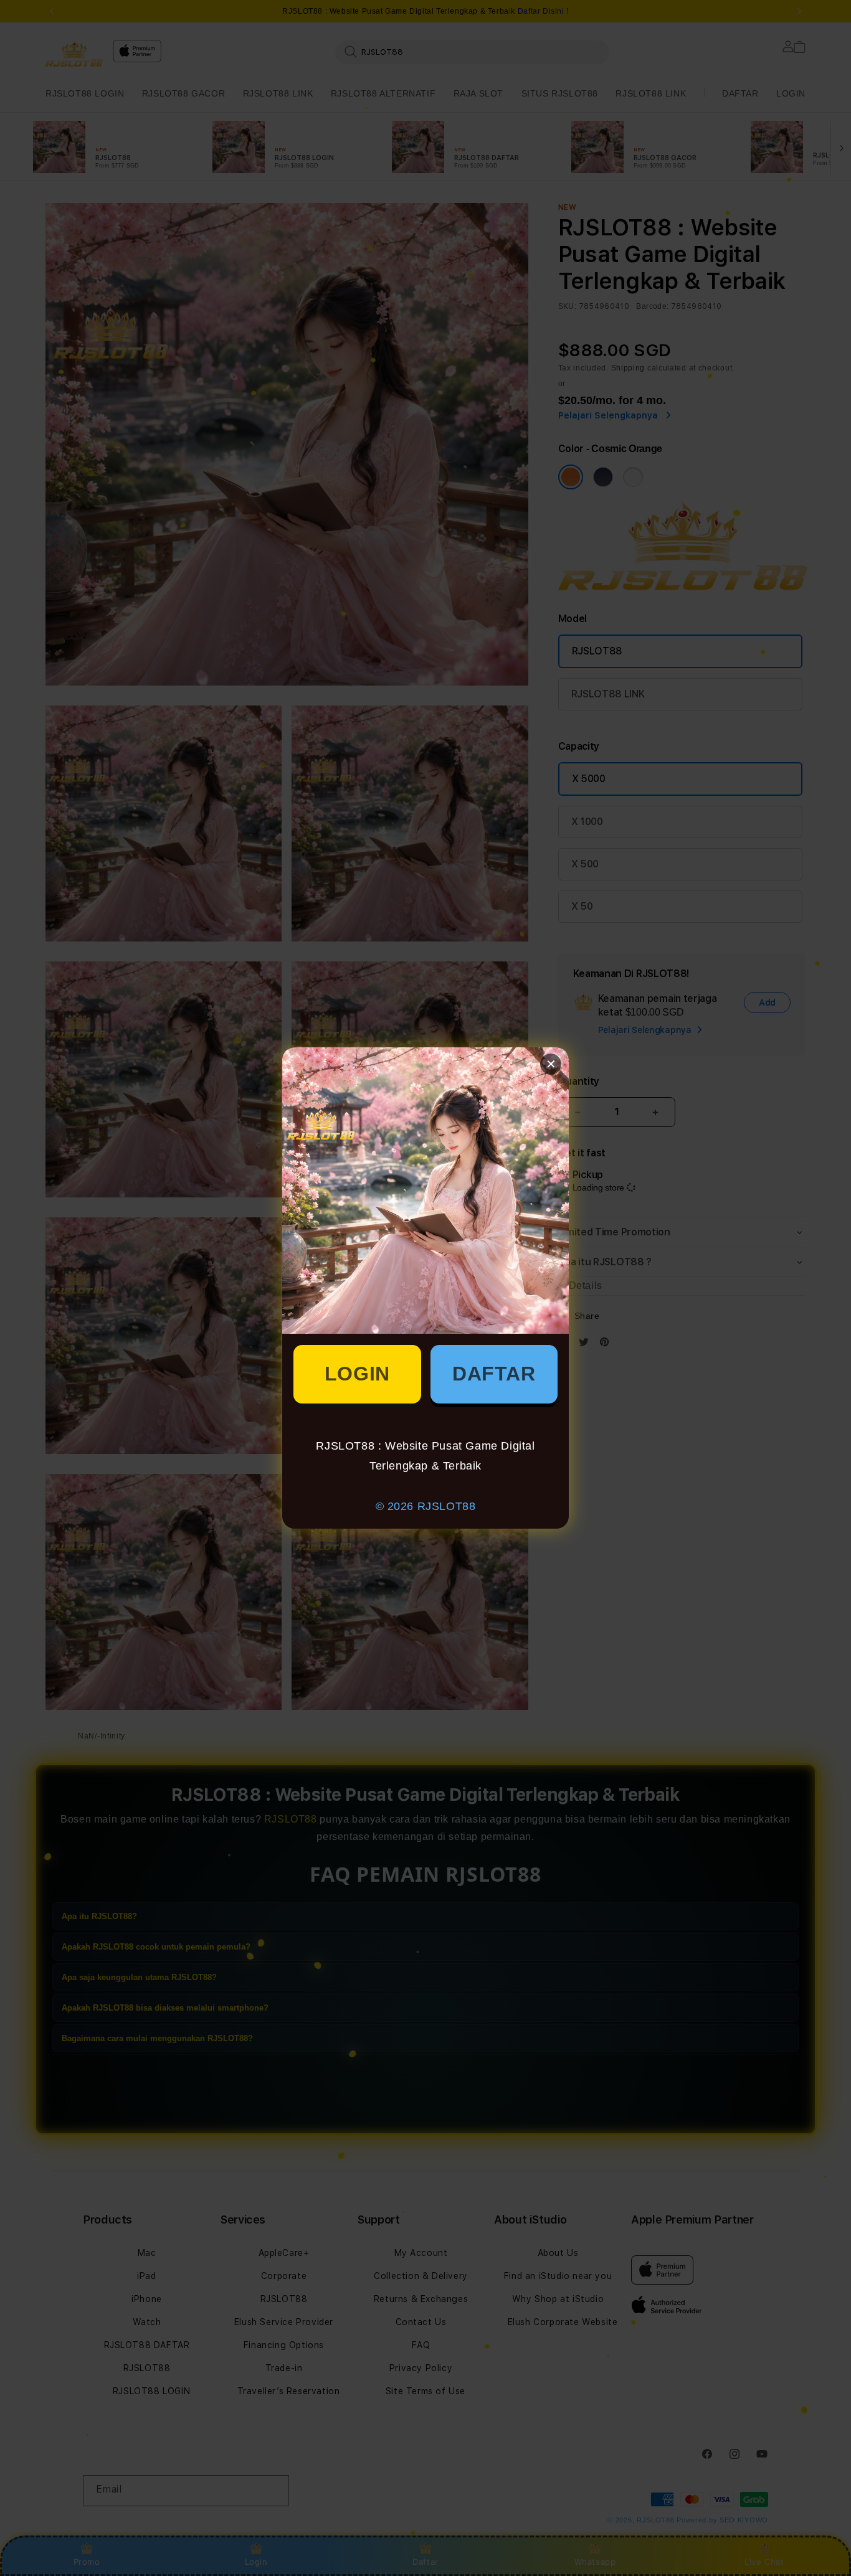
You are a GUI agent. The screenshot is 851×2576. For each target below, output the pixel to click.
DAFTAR (494, 1374)
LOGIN (357, 1374)
